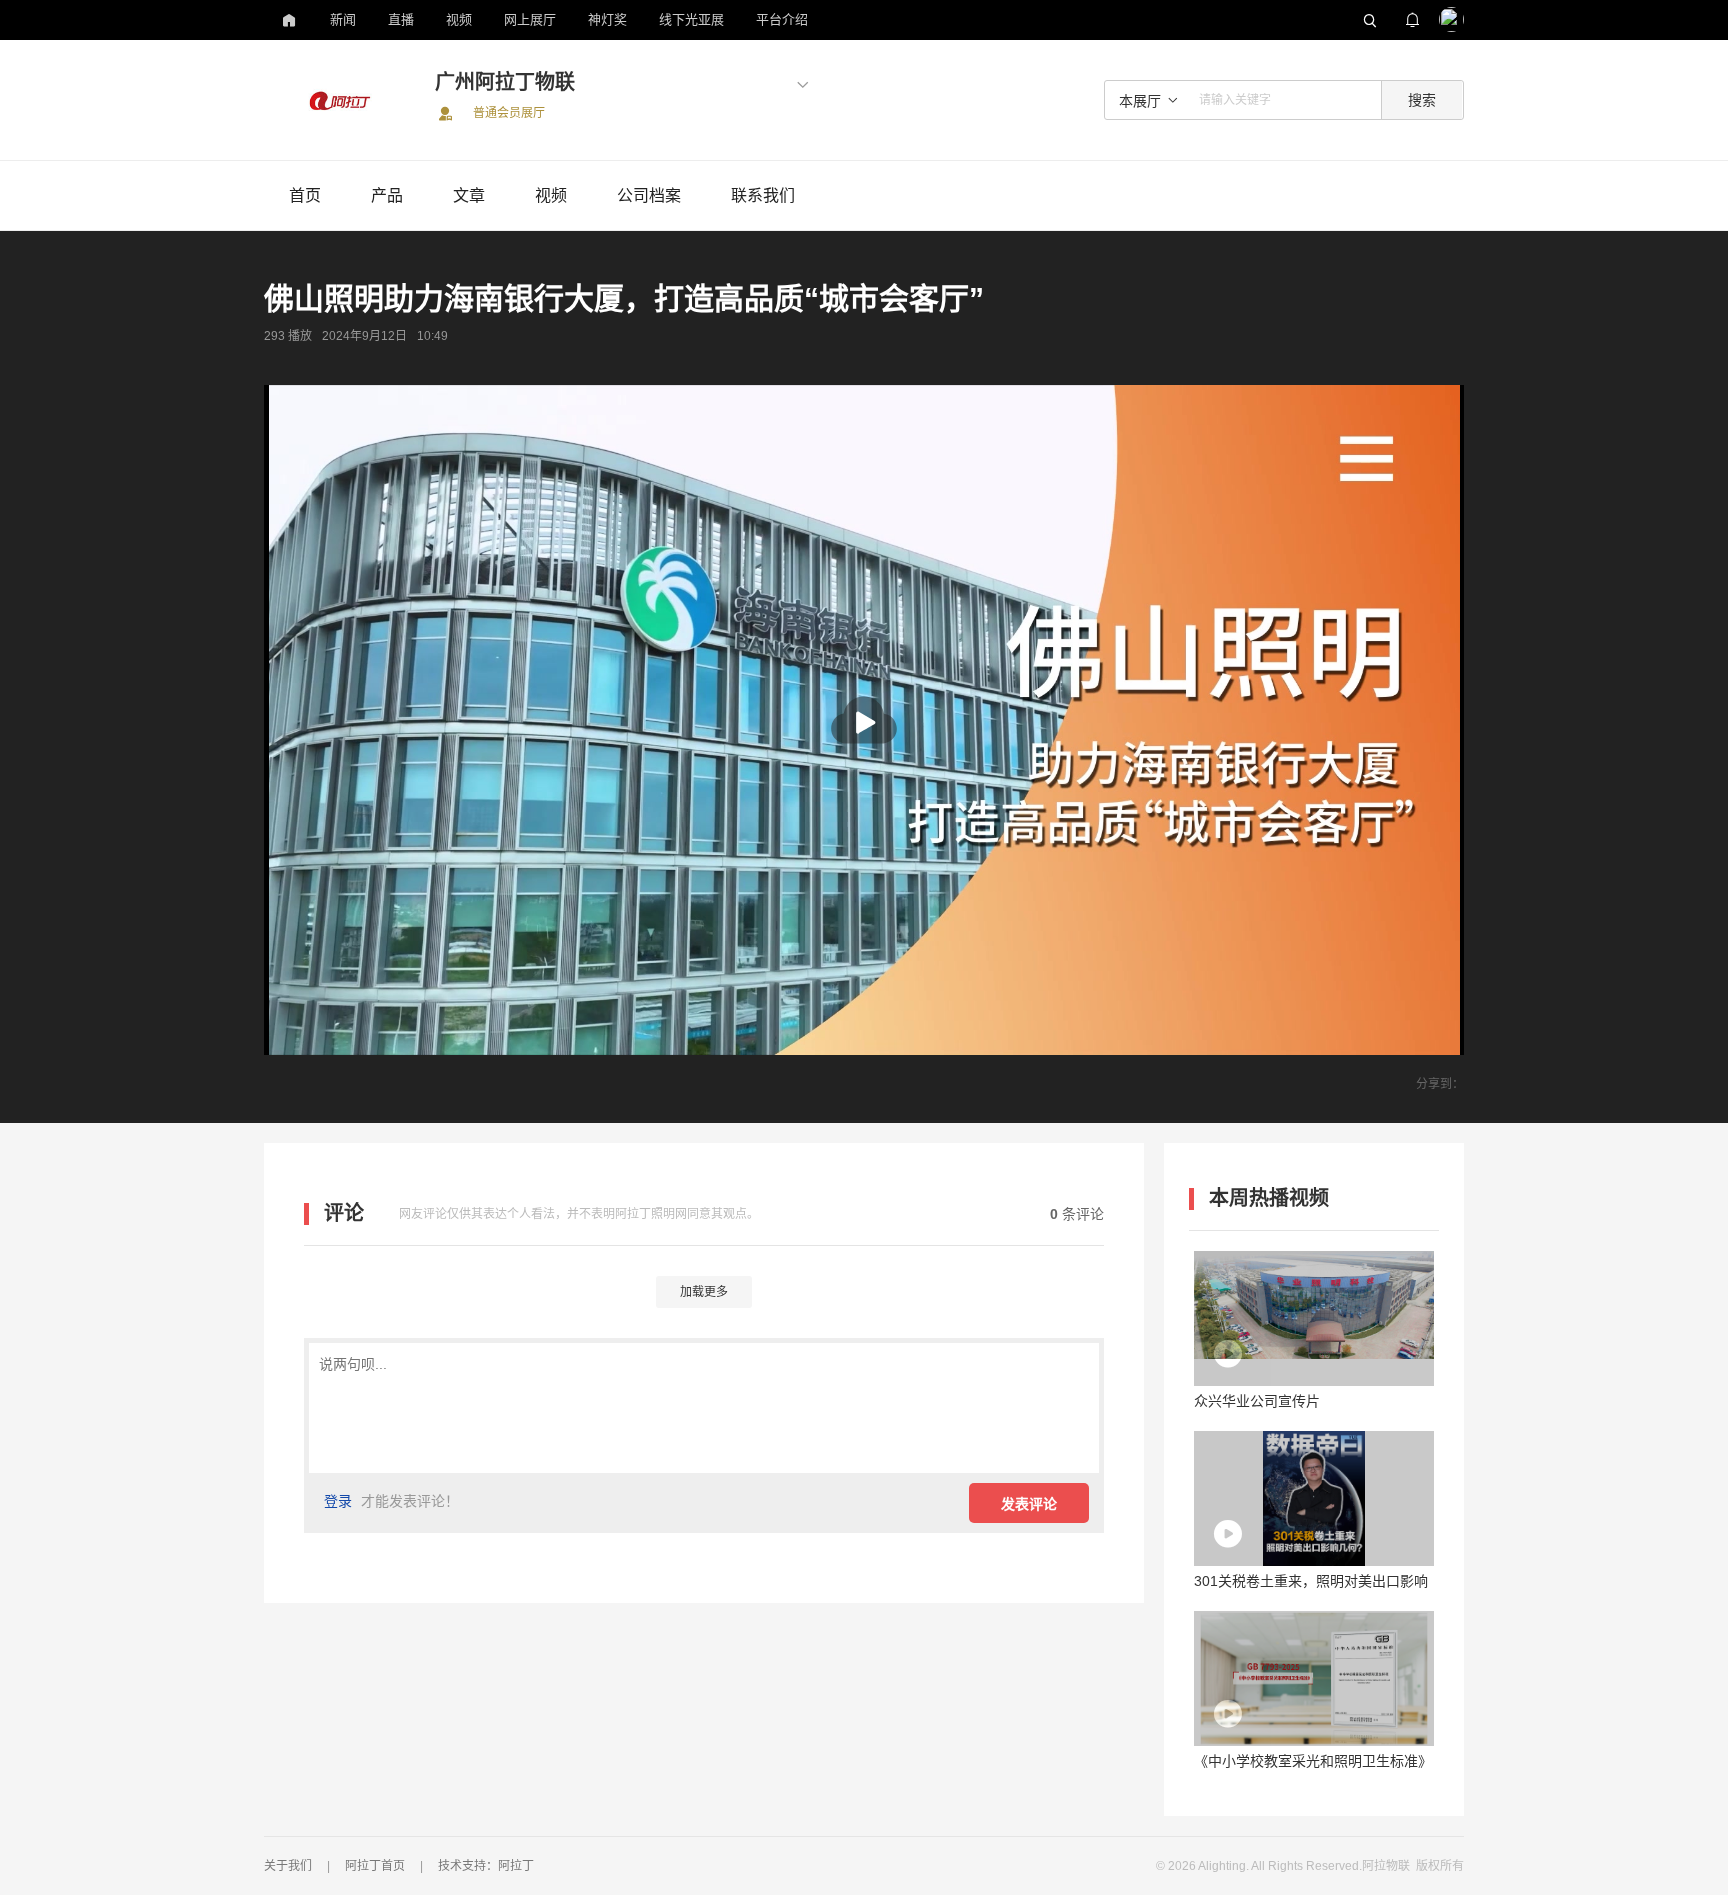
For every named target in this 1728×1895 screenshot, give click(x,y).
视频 (459, 19)
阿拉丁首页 (375, 1866)
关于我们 (288, 1866)
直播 (401, 19)
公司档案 (649, 195)
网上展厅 (530, 19)
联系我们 (763, 195)
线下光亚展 (691, 19)
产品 (387, 195)
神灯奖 (607, 19)
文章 (469, 195)
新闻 (343, 19)
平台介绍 (782, 19)
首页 (305, 195)
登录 (338, 1501)
